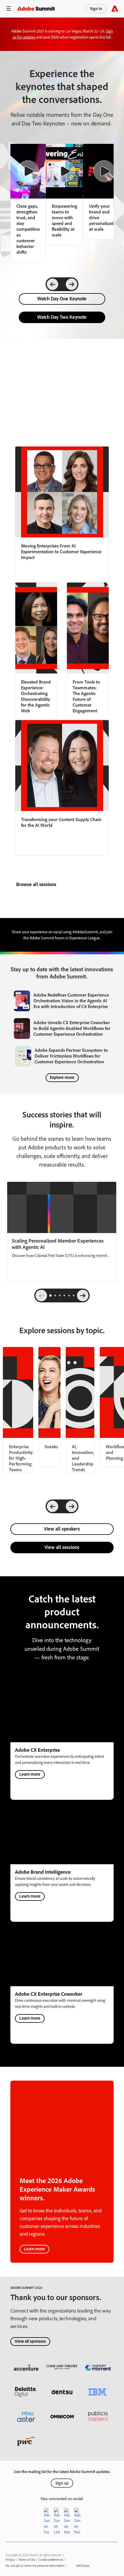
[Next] (72, 284)
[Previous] (52, 284)
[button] (9, 9)
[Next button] (83, 1295)
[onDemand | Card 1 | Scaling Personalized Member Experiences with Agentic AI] (62, 1232)
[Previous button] (41, 1295)
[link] (64, 194)
